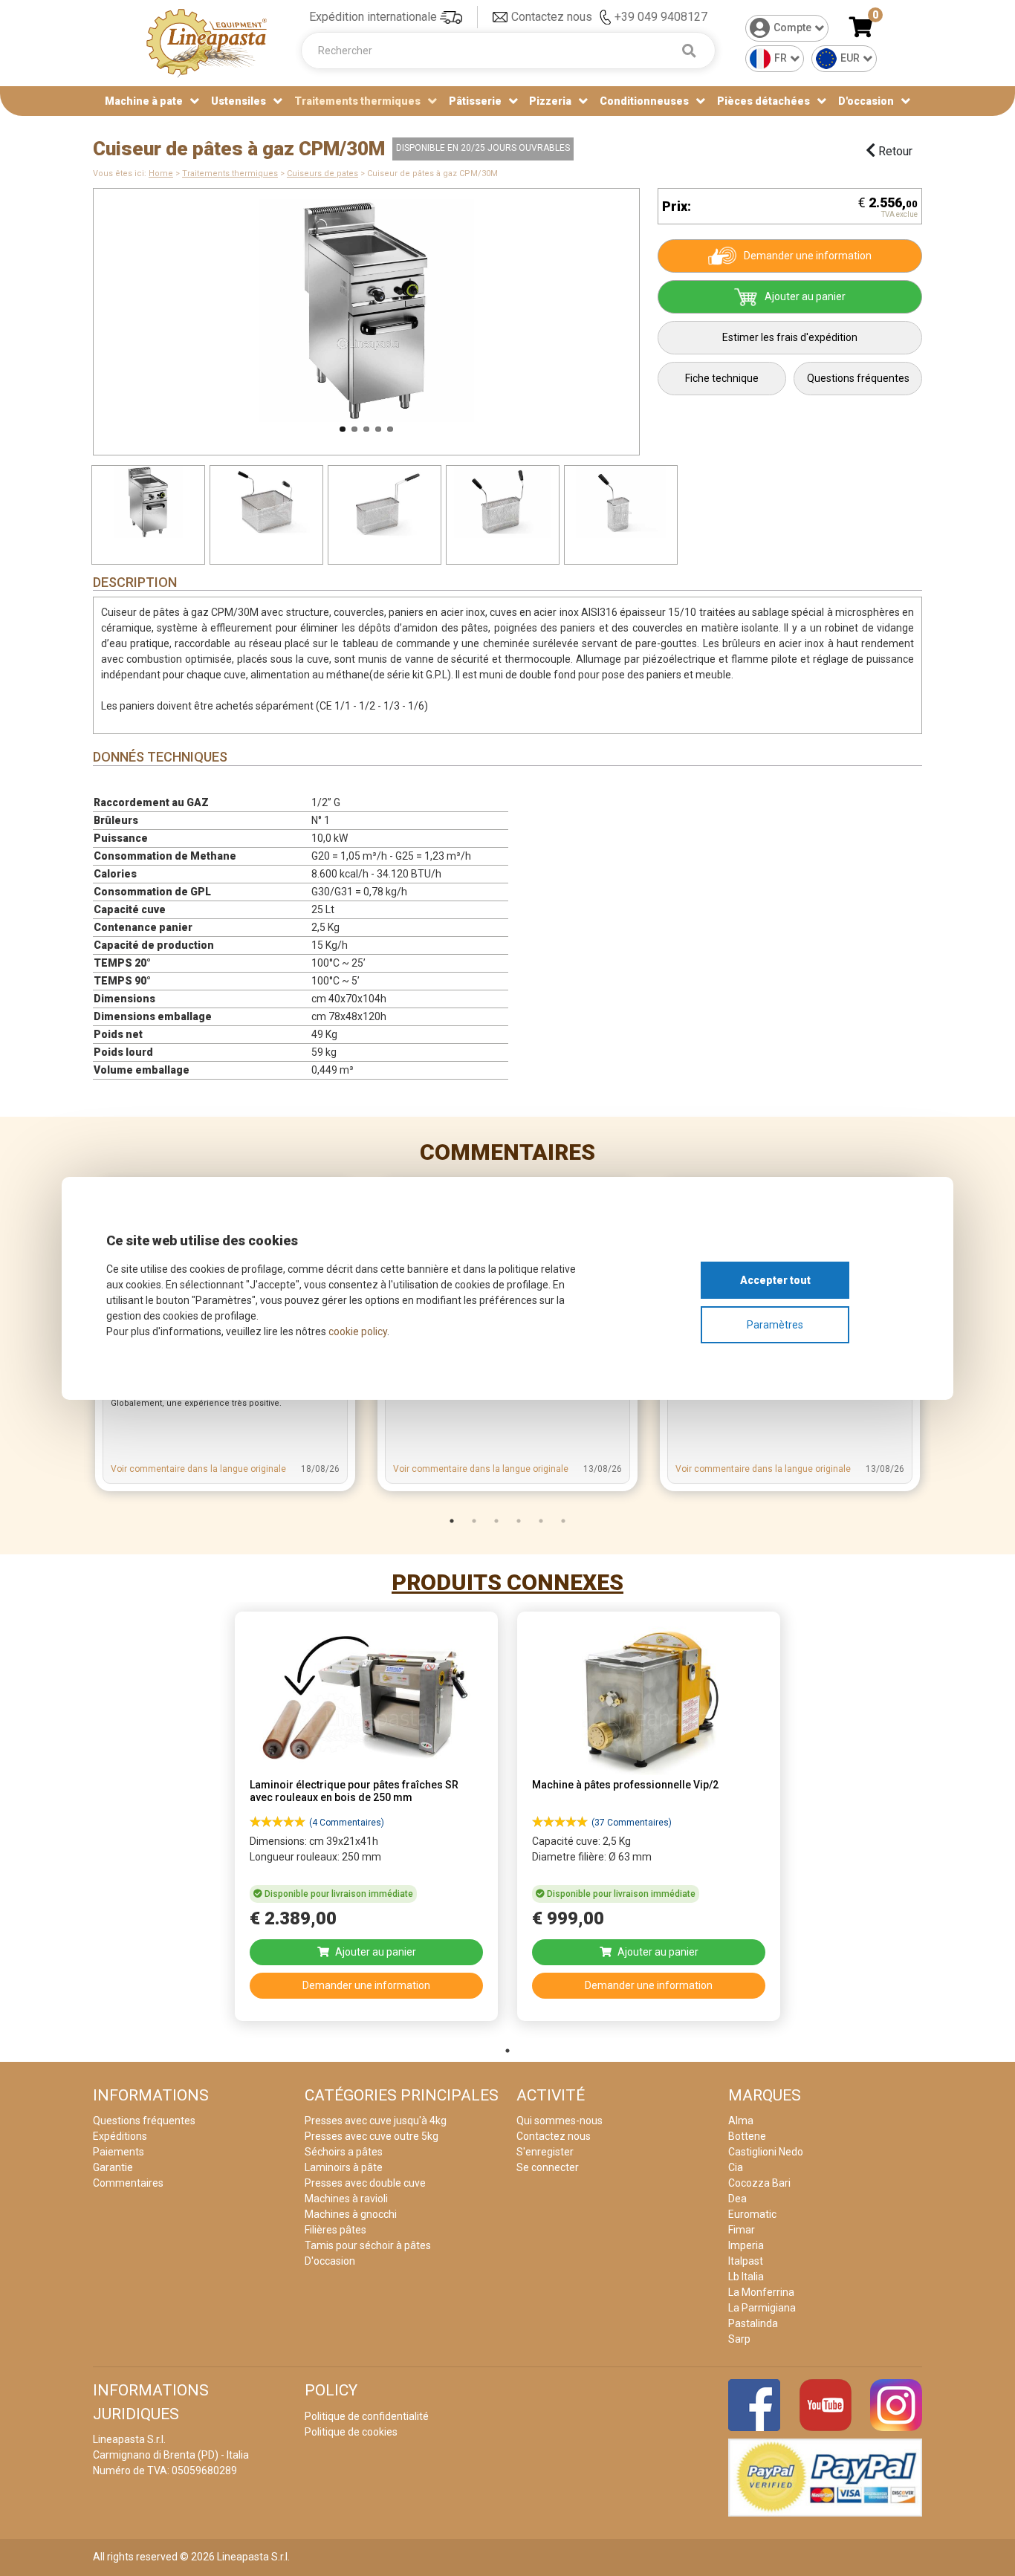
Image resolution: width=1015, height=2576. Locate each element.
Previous (74, 314)
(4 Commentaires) (347, 1823)
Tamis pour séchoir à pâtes (368, 2245)
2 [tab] (474, 1521)
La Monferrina (761, 2292)
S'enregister (545, 2152)
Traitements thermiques (230, 173)
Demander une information (808, 256)
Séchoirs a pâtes (344, 2152)
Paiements (119, 2152)
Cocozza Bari (759, 2183)
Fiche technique (722, 378)
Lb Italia (746, 2277)
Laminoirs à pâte (344, 2167)
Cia (736, 2167)
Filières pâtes (335, 2230)
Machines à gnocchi (351, 2214)
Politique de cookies (351, 2432)
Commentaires (507, 1152)
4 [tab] (519, 1521)
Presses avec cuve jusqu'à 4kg (376, 2121)
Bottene (747, 2136)
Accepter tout (775, 1280)
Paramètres (775, 1325)
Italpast (746, 2261)
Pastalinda (753, 2323)
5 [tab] (541, 1521)
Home (161, 173)
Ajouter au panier (805, 296)
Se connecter (548, 2167)
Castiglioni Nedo (766, 2152)
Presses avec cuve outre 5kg (372, 2136)
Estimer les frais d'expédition (790, 337)
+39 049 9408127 (661, 17)
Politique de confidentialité (367, 2416)
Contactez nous (552, 17)
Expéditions (120, 2136)
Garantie (113, 2167)
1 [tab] (452, 1521)
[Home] (207, 42)
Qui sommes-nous (560, 2121)
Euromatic (752, 2214)
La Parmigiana (762, 2308)
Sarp (739, 2339)
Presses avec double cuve (365, 2183)
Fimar (742, 2230)
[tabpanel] (366, 1821)
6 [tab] (563, 1521)
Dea (737, 2199)
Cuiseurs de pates (322, 173)
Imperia (746, 2245)
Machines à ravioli (346, 2199)
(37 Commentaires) (632, 1823)
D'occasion (866, 101)
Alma (741, 2121)
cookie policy (358, 1331)
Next (658, 314)
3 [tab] (496, 1521)
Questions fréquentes (858, 378)
